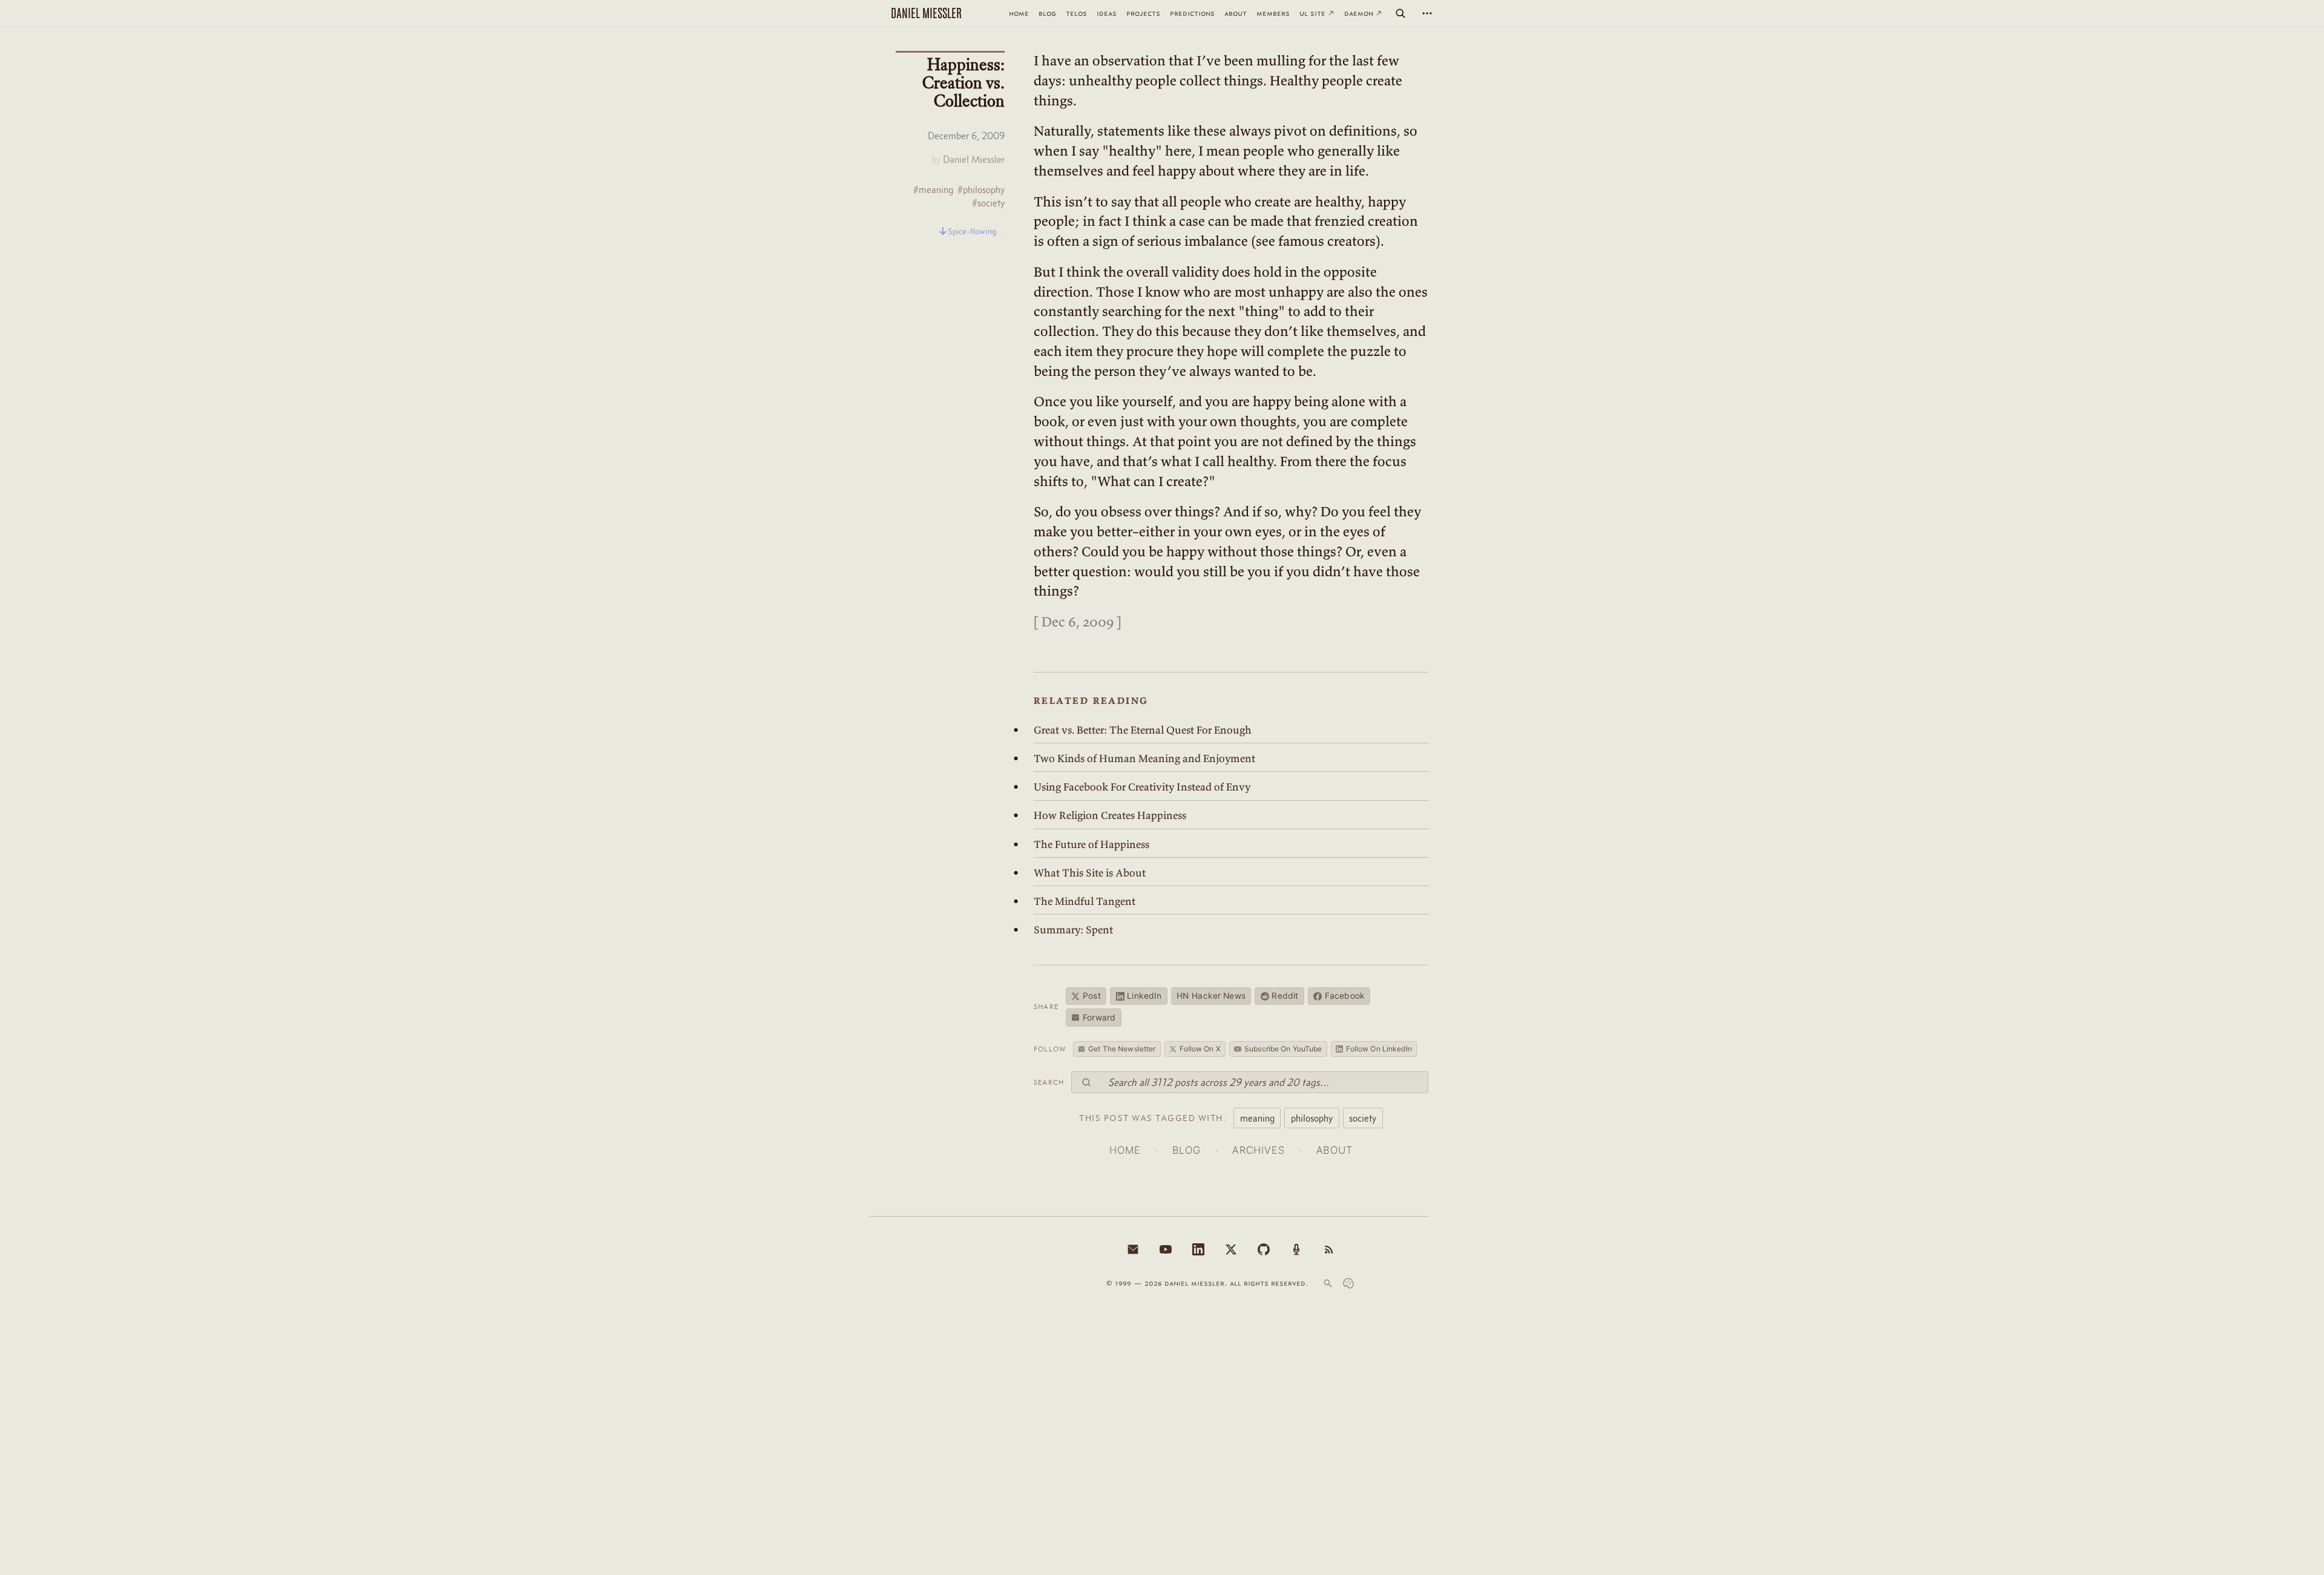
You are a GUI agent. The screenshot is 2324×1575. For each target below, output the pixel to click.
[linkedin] (1198, 1249)
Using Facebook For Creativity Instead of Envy (1142, 787)
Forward (1099, 1018)
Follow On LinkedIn (1379, 1049)
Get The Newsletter (1122, 1049)
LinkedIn (1144, 996)
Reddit (1285, 996)
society (1363, 1118)
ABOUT (1334, 1150)
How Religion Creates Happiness (1110, 815)
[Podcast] (1296, 1249)
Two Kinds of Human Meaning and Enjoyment (1144, 758)
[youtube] (1166, 1249)
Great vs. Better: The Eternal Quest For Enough (1143, 730)
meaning (1257, 1118)
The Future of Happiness (1091, 844)
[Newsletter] (1133, 1249)
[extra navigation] (1427, 13)
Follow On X (1200, 1049)
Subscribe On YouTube (1283, 1049)
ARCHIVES (1259, 1150)
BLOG (1187, 1150)
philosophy (1312, 1118)
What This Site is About (1090, 873)
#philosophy (981, 190)
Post (1092, 996)
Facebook (1345, 996)
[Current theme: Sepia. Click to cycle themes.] (1348, 1283)
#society (988, 203)
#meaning (933, 190)
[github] (1264, 1249)
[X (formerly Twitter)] (1231, 1249)
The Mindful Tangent (1085, 901)
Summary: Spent (1073, 930)
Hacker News (1211, 996)
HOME (1125, 1150)
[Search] (1400, 13)
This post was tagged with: (1153, 1118)
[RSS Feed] (1329, 1249)
